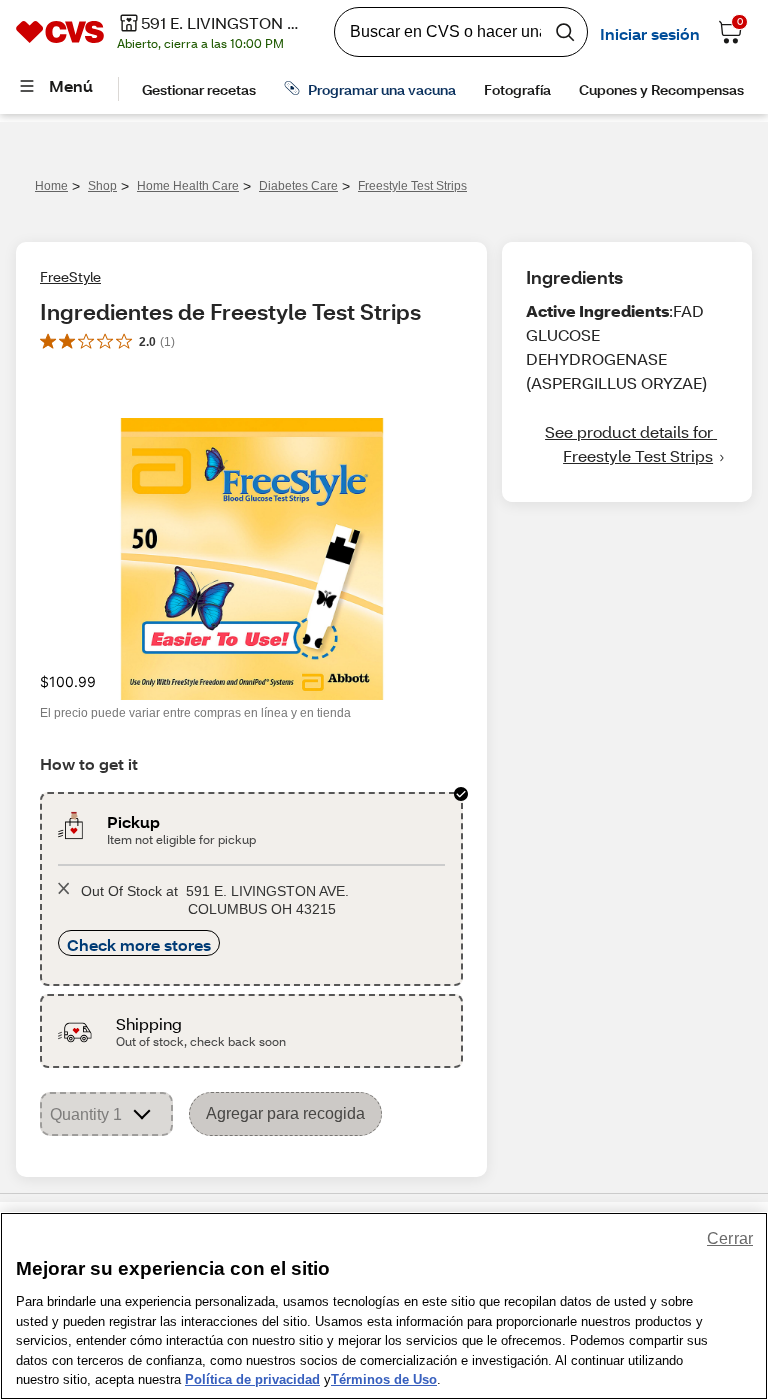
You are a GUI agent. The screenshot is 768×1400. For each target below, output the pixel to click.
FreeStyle (70, 276)
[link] (627, 444)
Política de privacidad (252, 1379)
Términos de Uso (384, 1379)
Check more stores (139, 944)
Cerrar (730, 1238)
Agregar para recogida (285, 1113)
